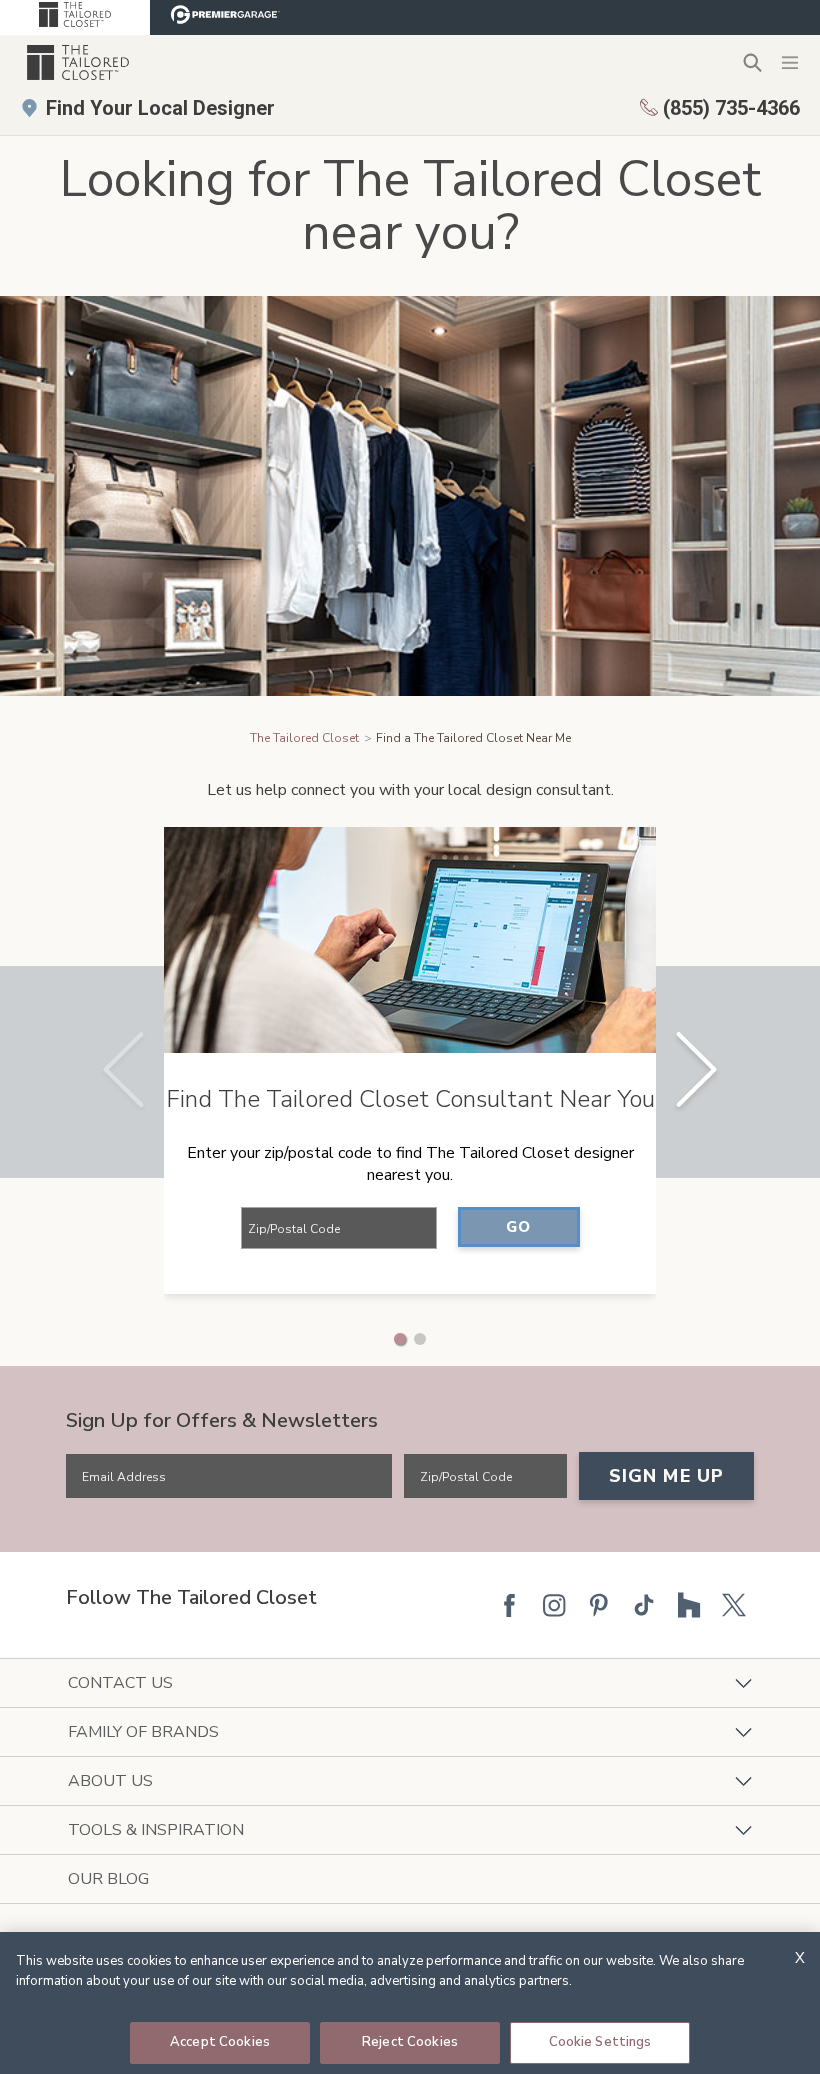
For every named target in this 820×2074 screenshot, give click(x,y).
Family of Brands (143, 1732)
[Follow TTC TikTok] (644, 1605)
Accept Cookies (220, 2042)
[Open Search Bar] (752, 62)
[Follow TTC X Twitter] (734, 1605)
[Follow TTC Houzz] (689, 1605)
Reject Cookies (410, 2042)
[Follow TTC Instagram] (554, 1605)
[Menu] (790, 62)
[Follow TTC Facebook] (509, 1605)
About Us (110, 1781)
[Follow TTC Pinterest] (599, 1605)
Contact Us (120, 1683)
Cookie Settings (600, 2042)
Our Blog (108, 1879)
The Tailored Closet (304, 738)
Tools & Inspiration (156, 1830)
